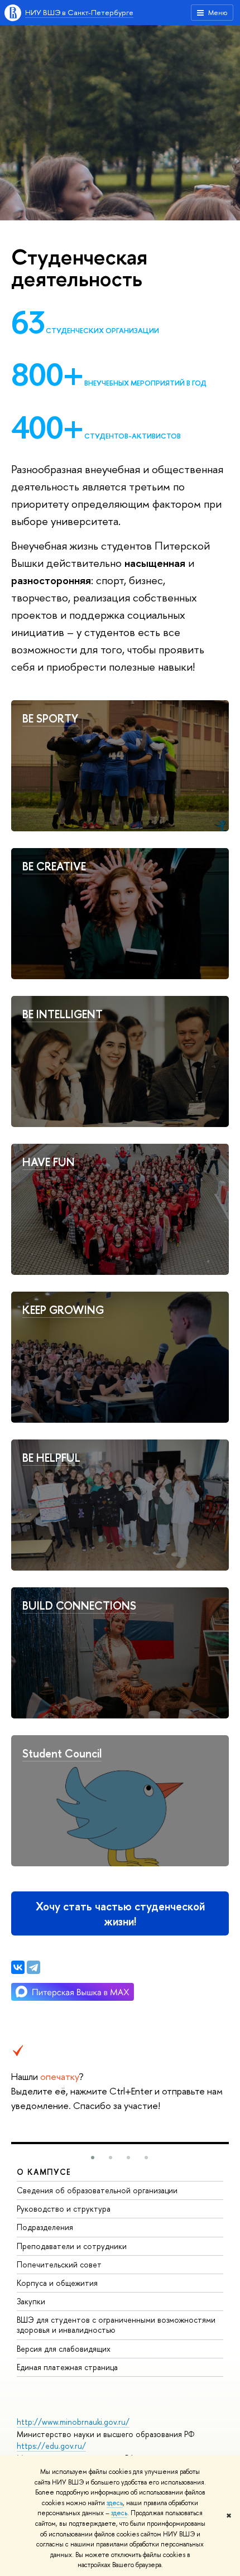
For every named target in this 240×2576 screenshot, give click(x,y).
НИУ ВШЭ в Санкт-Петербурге (79, 12)
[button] (93, 2158)
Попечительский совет (59, 2264)
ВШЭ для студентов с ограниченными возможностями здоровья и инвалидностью (116, 2325)
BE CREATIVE (54, 866)
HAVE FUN (49, 1162)
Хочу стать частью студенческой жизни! (120, 1914)
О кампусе (44, 2172)
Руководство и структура (64, 2209)
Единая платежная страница (67, 2367)
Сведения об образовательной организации (97, 2190)
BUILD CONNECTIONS (79, 1605)
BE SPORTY (50, 718)
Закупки (31, 2301)
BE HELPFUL (51, 1458)
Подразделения (45, 2227)
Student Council (62, 1753)
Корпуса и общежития (57, 2283)
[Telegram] (33, 1967)
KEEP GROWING (63, 1310)
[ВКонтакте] (18, 1967)
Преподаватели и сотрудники (72, 2246)
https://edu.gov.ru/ (51, 2446)
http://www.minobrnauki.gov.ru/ (73, 2422)
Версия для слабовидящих (64, 2349)
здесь (115, 2503)
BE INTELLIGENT (63, 1014)
